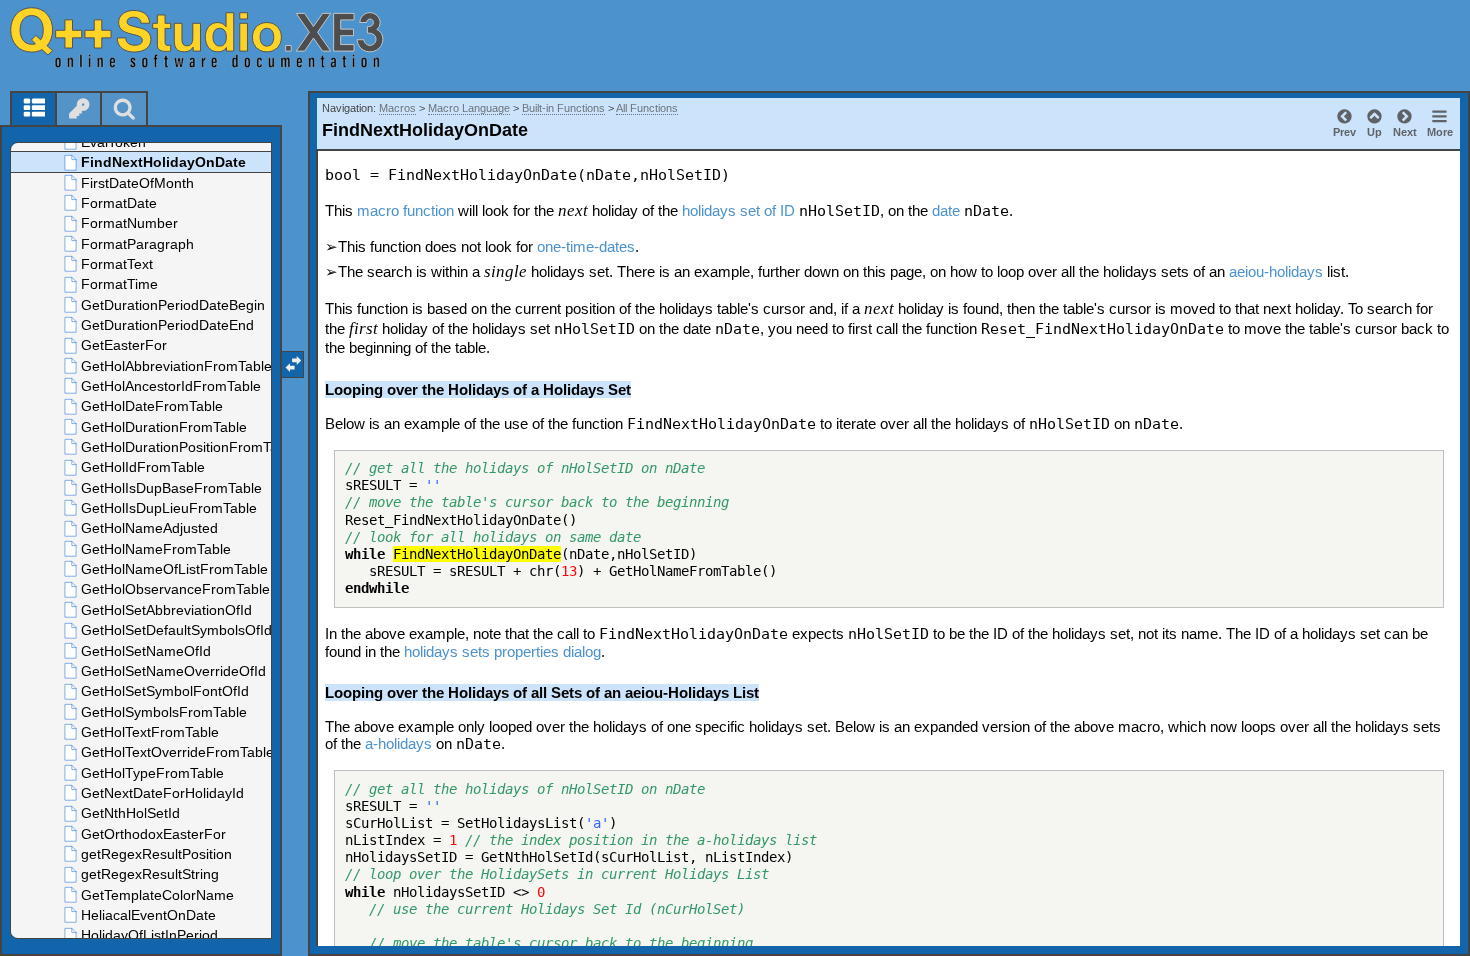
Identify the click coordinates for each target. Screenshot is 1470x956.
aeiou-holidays (1276, 271)
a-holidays (398, 743)
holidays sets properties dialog (502, 651)
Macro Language (469, 108)
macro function (405, 210)
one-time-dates (586, 246)
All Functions (647, 108)
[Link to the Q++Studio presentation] (221, 37)
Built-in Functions (563, 108)
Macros (397, 108)
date (946, 210)
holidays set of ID (738, 210)
